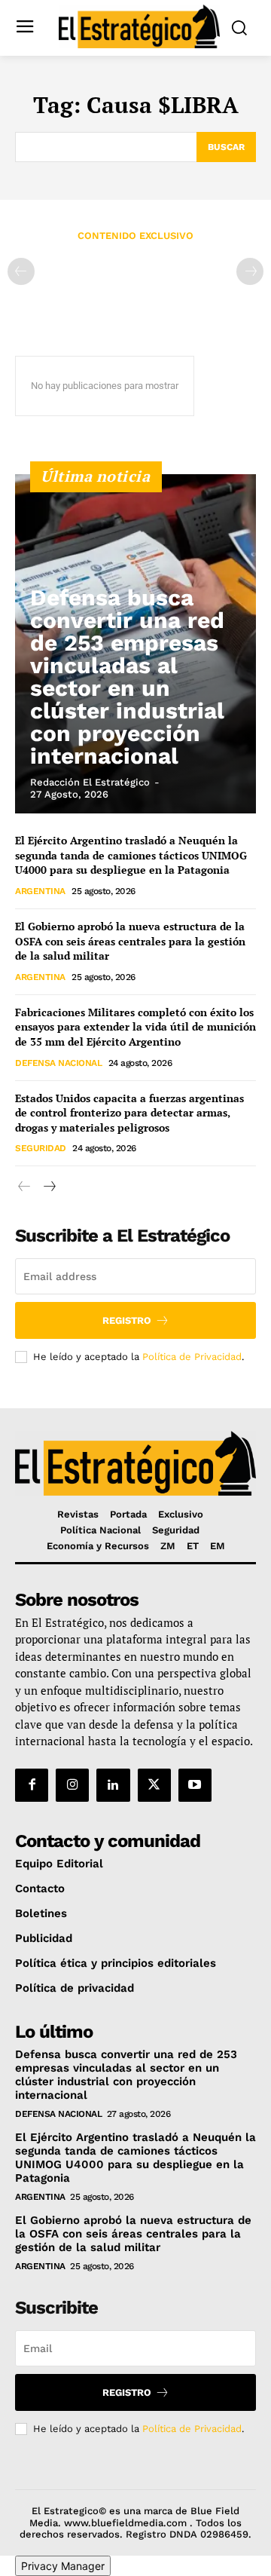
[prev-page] (21, 271)
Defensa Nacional (58, 1063)
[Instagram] (72, 1785)
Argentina (40, 891)
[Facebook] (32, 1785)
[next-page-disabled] (250, 271)
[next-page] (49, 1187)
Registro (127, 1320)
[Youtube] (195, 1785)
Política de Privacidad (192, 1357)
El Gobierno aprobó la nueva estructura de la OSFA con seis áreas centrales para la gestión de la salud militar (130, 941)
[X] (154, 1785)
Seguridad (41, 1148)
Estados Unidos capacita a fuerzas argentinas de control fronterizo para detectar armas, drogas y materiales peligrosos (129, 1113)
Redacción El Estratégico (90, 782)
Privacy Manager (63, 2566)
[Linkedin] (113, 1785)
